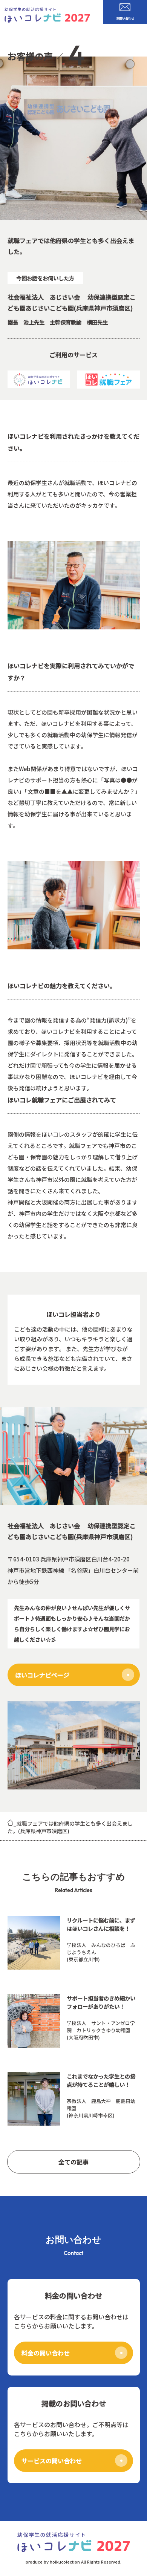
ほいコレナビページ (42, 1675)
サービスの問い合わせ (52, 2461)
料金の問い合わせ (46, 2353)
